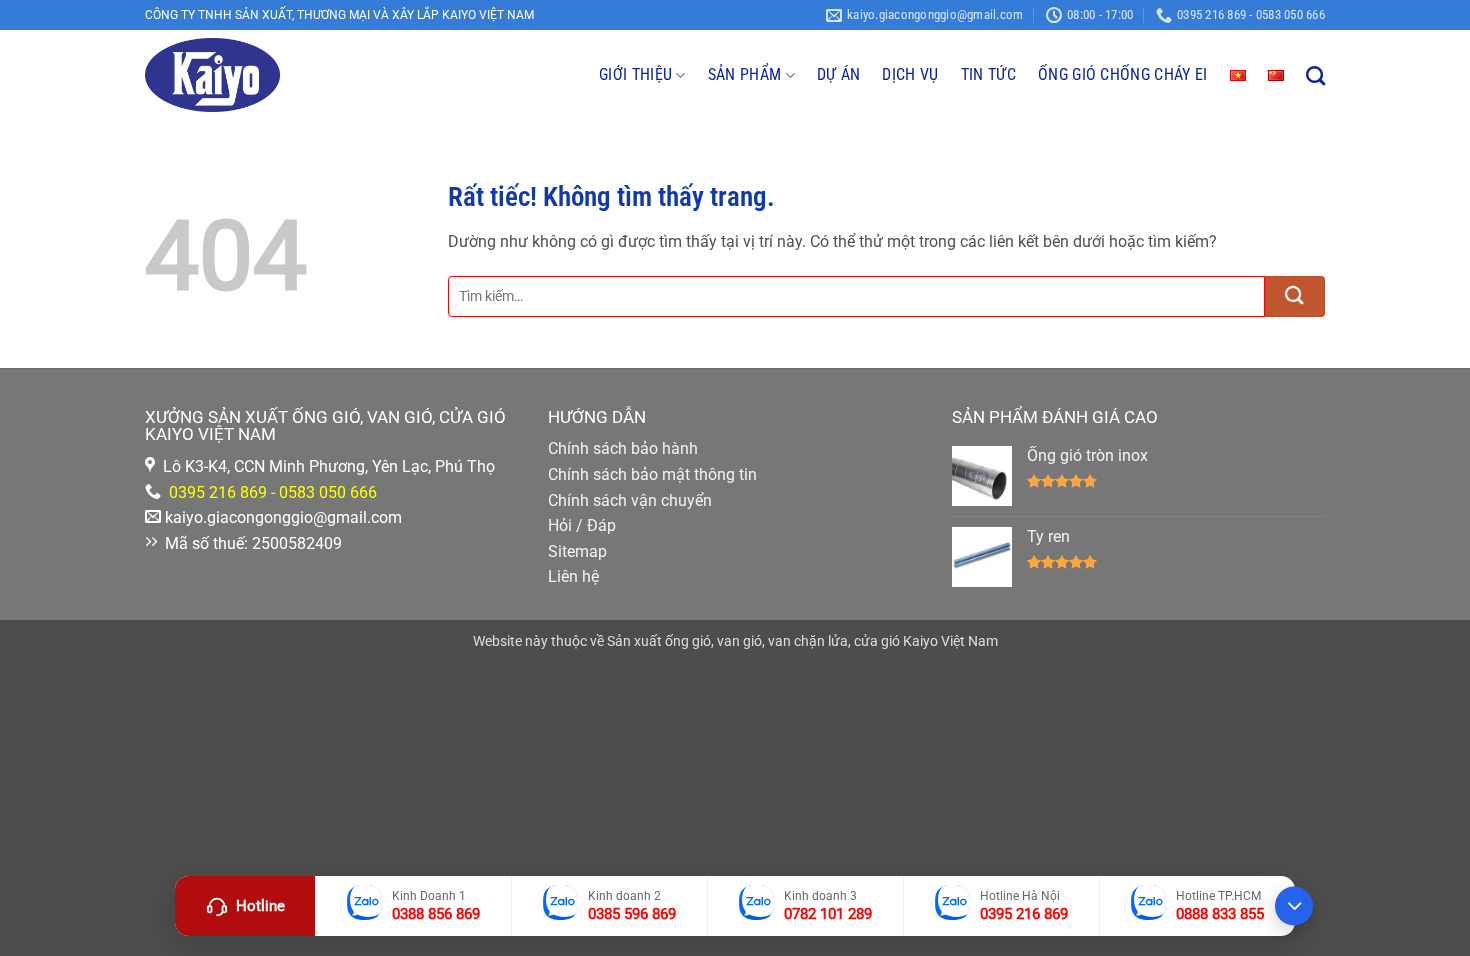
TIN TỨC (988, 74)
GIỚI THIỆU (635, 74)
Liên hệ (573, 576)
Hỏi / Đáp (582, 525)
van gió (739, 641)
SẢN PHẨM (745, 74)
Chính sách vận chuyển (630, 500)
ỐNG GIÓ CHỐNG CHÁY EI (1123, 74)
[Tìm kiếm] (1315, 75)
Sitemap (577, 551)
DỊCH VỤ (910, 74)
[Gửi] (1295, 296)
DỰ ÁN (839, 74)
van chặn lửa (808, 641)
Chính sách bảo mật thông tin (652, 474)
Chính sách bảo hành (623, 448)
